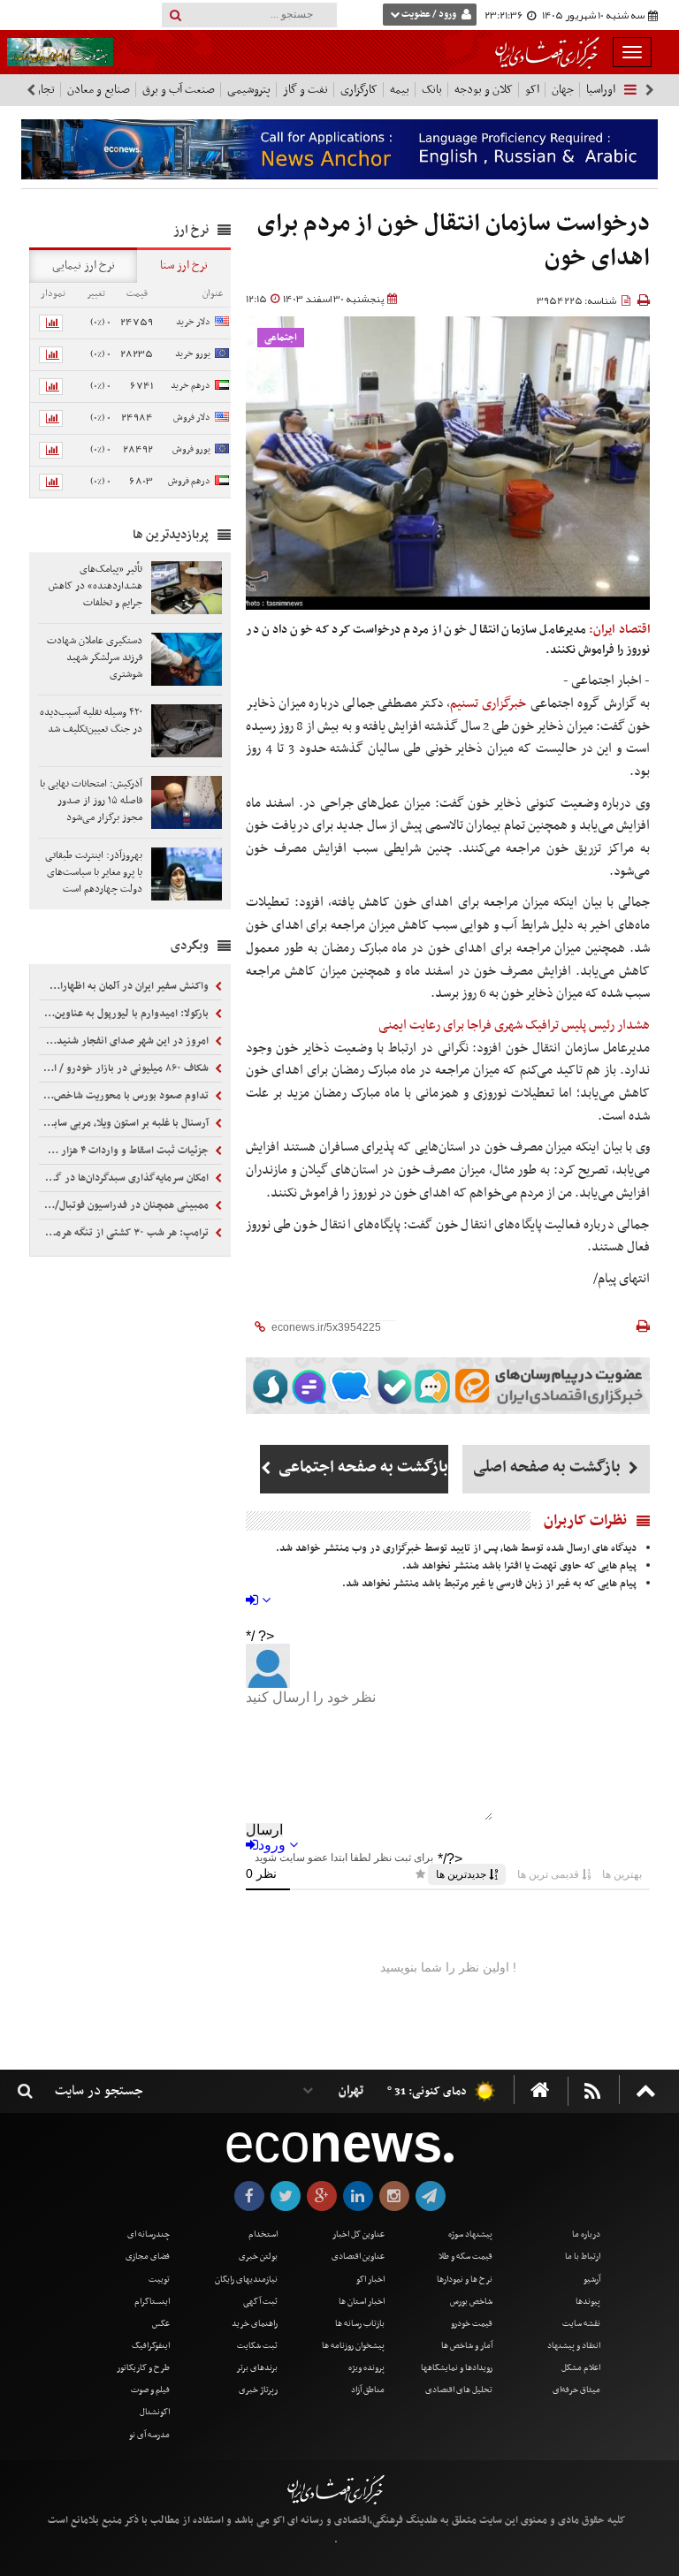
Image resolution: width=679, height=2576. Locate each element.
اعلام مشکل (581, 2368)
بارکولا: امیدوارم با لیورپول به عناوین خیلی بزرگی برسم (125, 1014)
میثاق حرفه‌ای (576, 2390)
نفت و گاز (305, 90)
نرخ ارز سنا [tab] (184, 266)
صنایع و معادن (99, 90)
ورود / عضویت (429, 15)
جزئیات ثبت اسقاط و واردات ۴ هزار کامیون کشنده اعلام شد (125, 1151)
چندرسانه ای (149, 2234)
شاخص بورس (471, 2302)
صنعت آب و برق (179, 90)
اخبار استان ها (362, 2302)
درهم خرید (191, 386)
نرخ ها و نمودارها (465, 2280)
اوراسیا (601, 90)
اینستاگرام (152, 2302)
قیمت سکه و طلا (465, 2257)
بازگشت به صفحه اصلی (549, 1467)
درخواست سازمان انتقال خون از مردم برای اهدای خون (454, 242)
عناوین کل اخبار (359, 2234)
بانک (432, 90)
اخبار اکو (370, 2280)
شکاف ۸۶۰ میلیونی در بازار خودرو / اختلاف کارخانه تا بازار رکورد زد (125, 1068)
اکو (532, 90)
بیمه (400, 90)
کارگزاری (359, 90)
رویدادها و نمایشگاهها (457, 2368)
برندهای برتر (257, 2368)
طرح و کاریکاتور (143, 2368)
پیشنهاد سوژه (470, 2234)
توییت (159, 2280)
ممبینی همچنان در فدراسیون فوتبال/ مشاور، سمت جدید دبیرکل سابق (125, 1205)
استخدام (263, 2234)
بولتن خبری (258, 2257)
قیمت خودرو (472, 2324)
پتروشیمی (249, 90)
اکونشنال (155, 2412)
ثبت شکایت (257, 2346)
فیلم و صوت (150, 2390)
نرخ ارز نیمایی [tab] (84, 266)
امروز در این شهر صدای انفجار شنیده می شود (125, 1041)
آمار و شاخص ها (467, 2346)
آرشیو (592, 2280)
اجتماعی (281, 338)
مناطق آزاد (368, 2390)
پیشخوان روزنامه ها (353, 2346)
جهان (563, 90)
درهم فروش (189, 481)
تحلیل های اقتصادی (459, 2390)
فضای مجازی (148, 2257)
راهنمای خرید (255, 2324)
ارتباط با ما (583, 2257)
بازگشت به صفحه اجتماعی (361, 1467)
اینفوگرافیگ (151, 2346)
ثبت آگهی (260, 2302)
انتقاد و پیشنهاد (574, 2346)
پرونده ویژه (366, 2368)
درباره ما (586, 2234)
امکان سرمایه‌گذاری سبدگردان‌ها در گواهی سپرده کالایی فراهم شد (125, 1178)
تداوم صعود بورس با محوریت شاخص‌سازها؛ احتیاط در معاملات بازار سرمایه (125, 1096)
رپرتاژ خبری (258, 2390)
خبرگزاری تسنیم (488, 703)
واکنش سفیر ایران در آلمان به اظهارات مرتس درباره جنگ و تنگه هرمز (125, 986)
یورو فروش (191, 449)
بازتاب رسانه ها (360, 2324)
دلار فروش (192, 418)
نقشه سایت (581, 2324)
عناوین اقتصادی (358, 2257)
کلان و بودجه (484, 90)
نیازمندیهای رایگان (246, 2280)
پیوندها (588, 2302)
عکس (161, 2324)
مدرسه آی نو (149, 2435)
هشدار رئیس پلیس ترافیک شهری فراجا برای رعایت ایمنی (514, 1025)
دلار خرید (193, 322)
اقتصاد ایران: (619, 630)
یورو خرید (193, 354)
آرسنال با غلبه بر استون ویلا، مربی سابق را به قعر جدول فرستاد (125, 1123)
